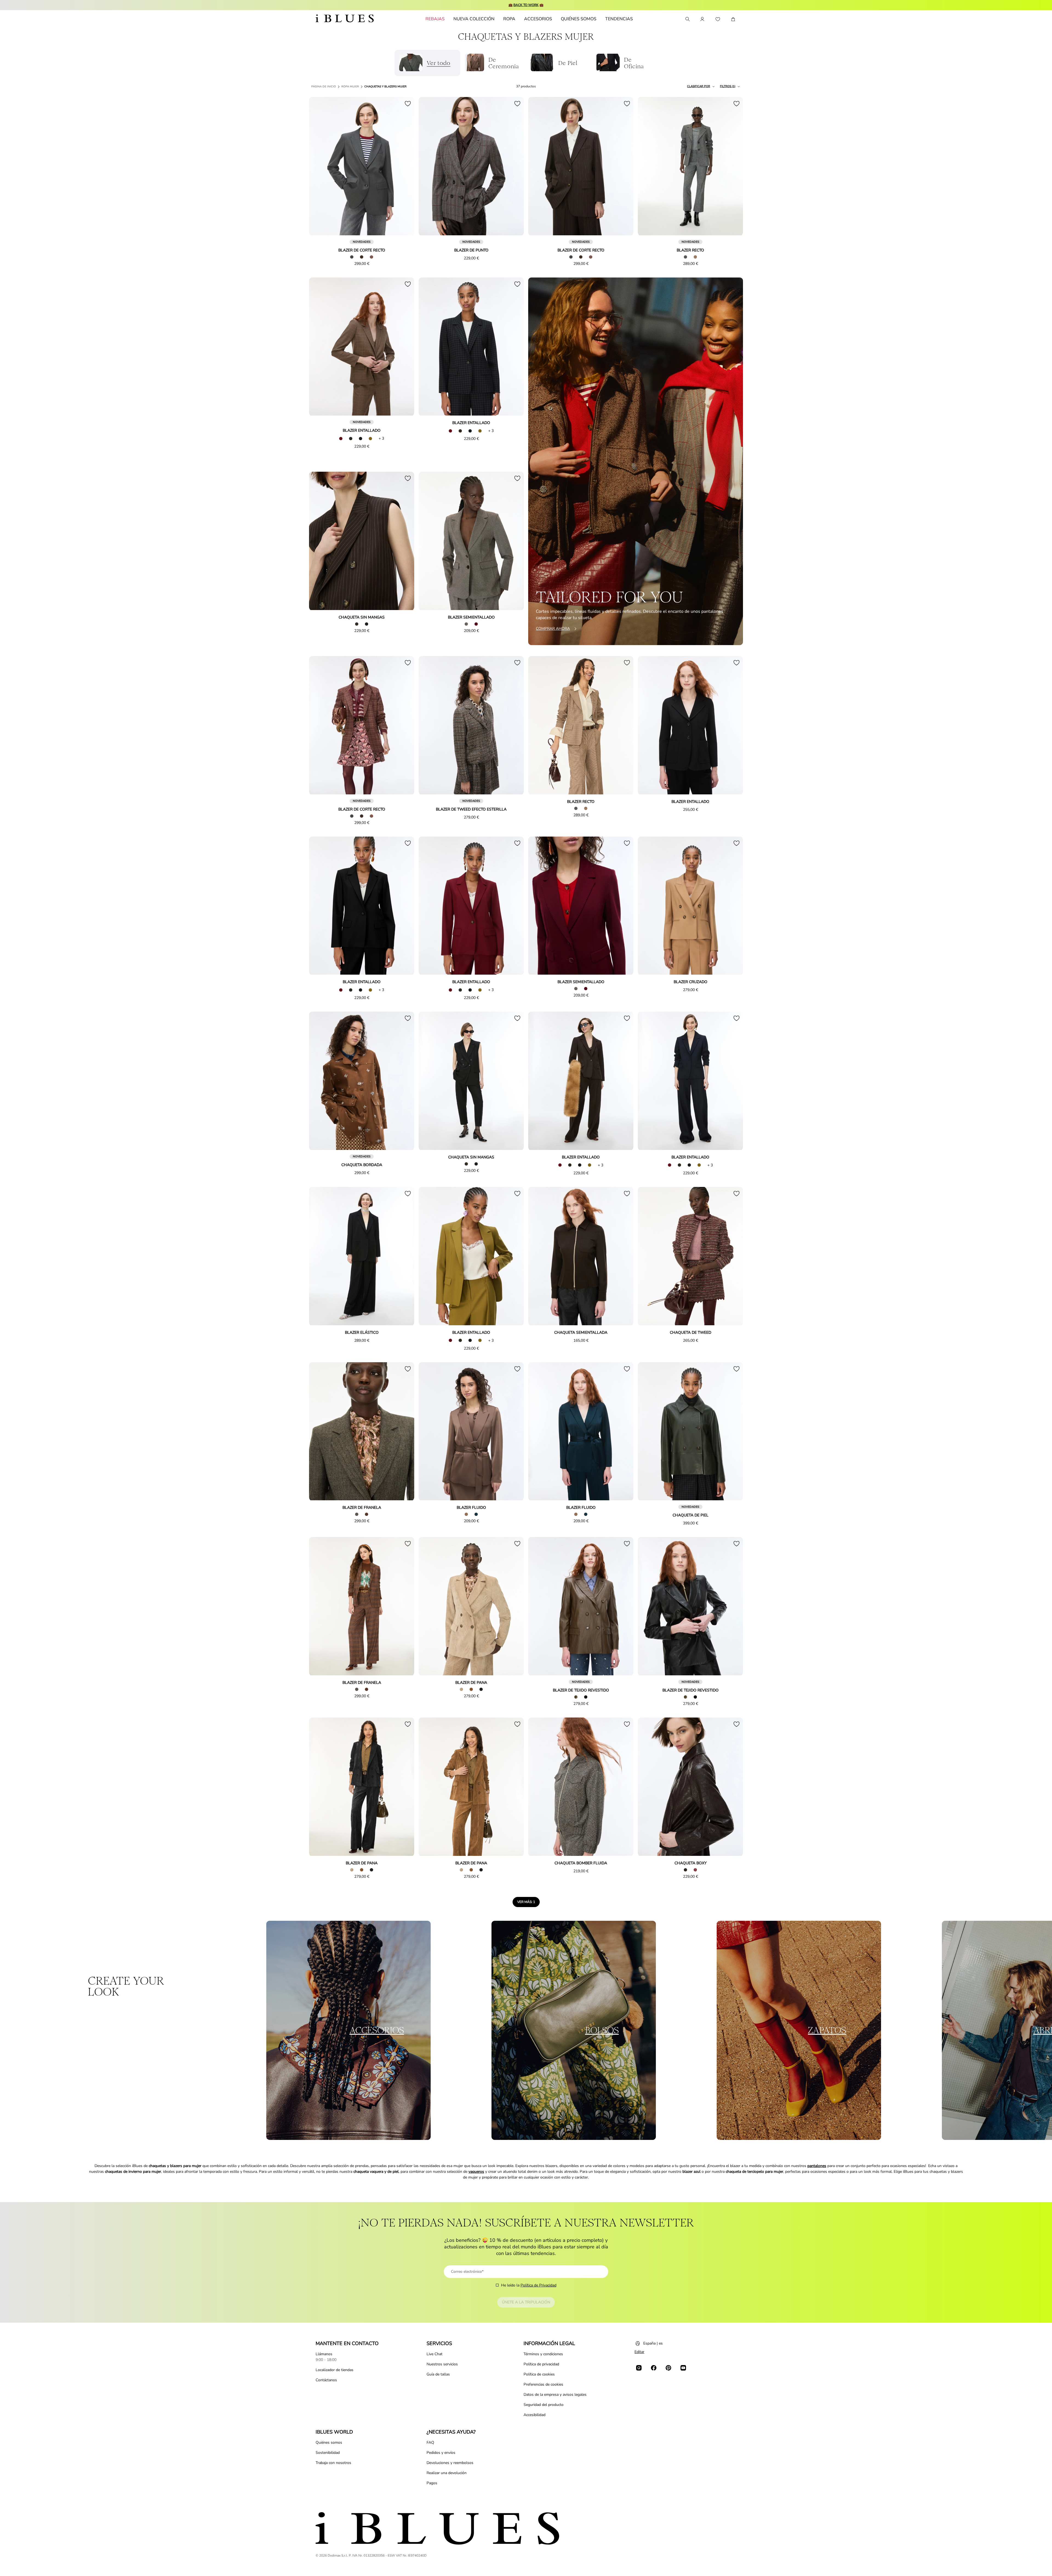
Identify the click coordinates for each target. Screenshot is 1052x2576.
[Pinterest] (668, 2368)
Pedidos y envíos (441, 2453)
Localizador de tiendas (335, 2370)
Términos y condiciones (543, 2354)
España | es (653, 2343)
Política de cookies (539, 2374)
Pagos (432, 2483)
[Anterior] (319, 167)
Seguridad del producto (544, 2405)
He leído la (529, 2285)
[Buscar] (687, 19)
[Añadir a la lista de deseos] (408, 104)
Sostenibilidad (328, 2453)
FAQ (430, 2442)
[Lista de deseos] (718, 19)
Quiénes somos (329, 2442)
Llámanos (324, 2354)
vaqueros (476, 2172)
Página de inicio (324, 87)
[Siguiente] (404, 167)
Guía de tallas (438, 2374)
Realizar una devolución (447, 2473)
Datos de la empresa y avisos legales (555, 2395)
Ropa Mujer (350, 87)
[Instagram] (639, 2368)
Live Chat (434, 2354)
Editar (639, 2352)
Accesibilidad (534, 2415)
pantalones (817, 2166)
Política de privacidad (541, 2364)
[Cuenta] (702, 19)
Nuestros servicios (442, 2364)
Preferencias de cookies (543, 2384)
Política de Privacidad (538, 2285)
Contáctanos (326, 2380)
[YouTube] (683, 2368)
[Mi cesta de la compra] (733, 19)
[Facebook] (654, 2368)
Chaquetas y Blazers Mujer (385, 87)
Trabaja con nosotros (333, 2463)
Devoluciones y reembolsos (450, 2463)
